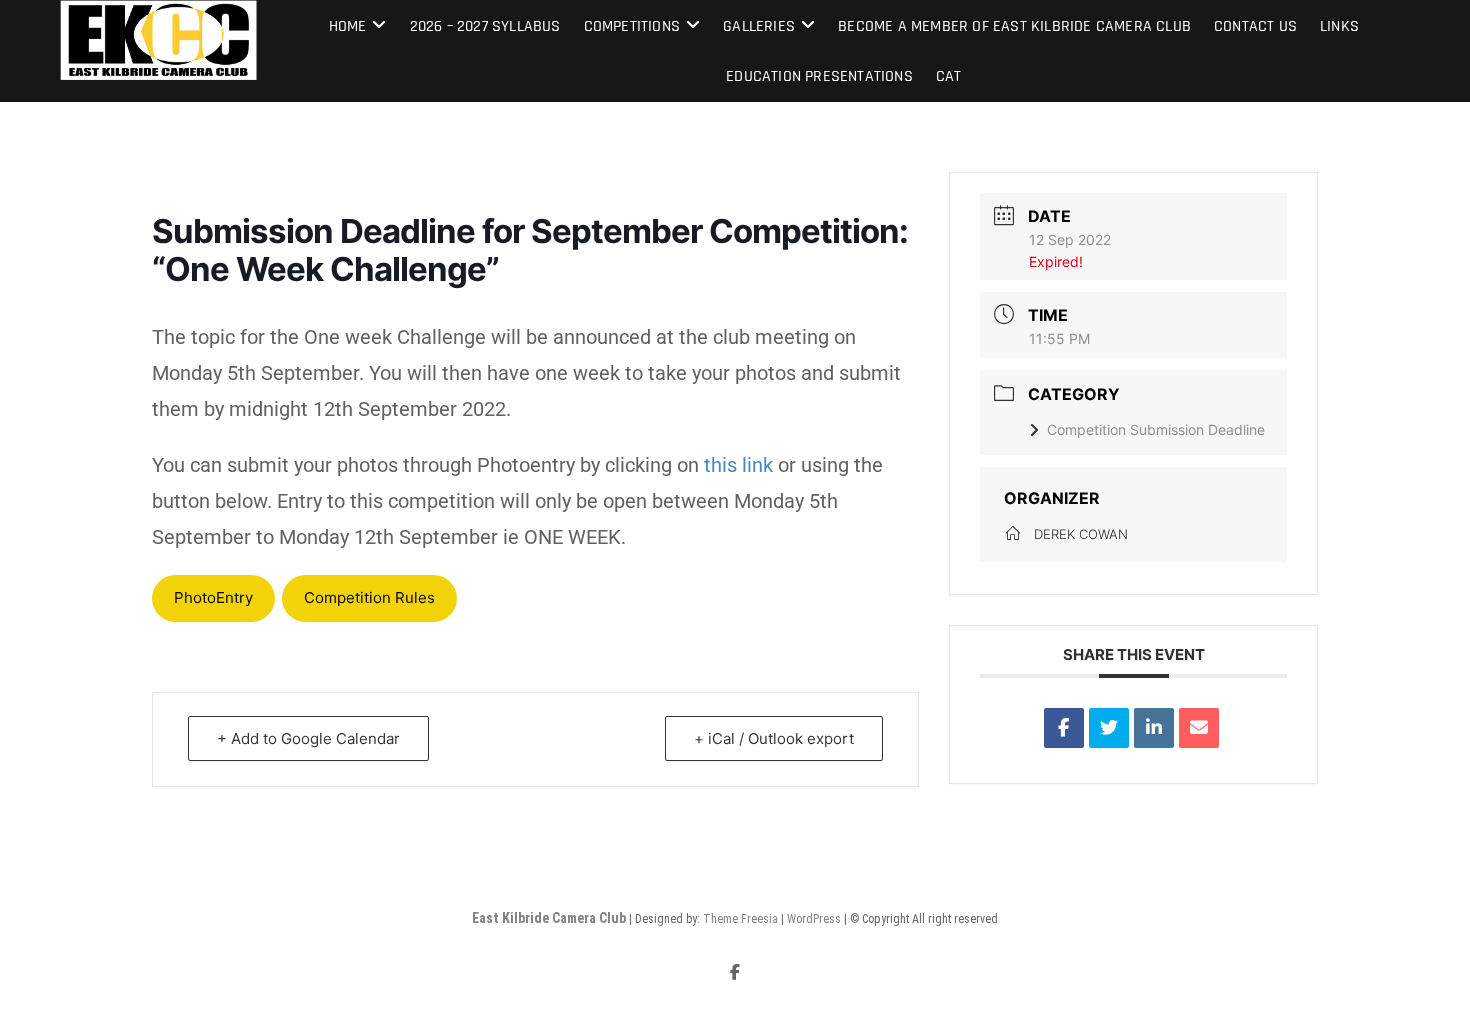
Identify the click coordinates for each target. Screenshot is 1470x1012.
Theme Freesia (740, 919)
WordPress (814, 919)
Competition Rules (369, 597)
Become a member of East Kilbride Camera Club (1014, 26)
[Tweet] (1109, 728)
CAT (949, 76)
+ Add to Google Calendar (308, 738)
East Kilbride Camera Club (549, 918)
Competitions (632, 26)
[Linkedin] (1154, 728)
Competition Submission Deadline (1156, 429)
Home (348, 26)
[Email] (1199, 728)
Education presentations (819, 76)
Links (1339, 26)
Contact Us (1255, 26)
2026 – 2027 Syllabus (485, 26)
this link (738, 465)
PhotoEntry (213, 597)
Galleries (759, 26)
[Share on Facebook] (1064, 728)
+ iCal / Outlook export (774, 738)
